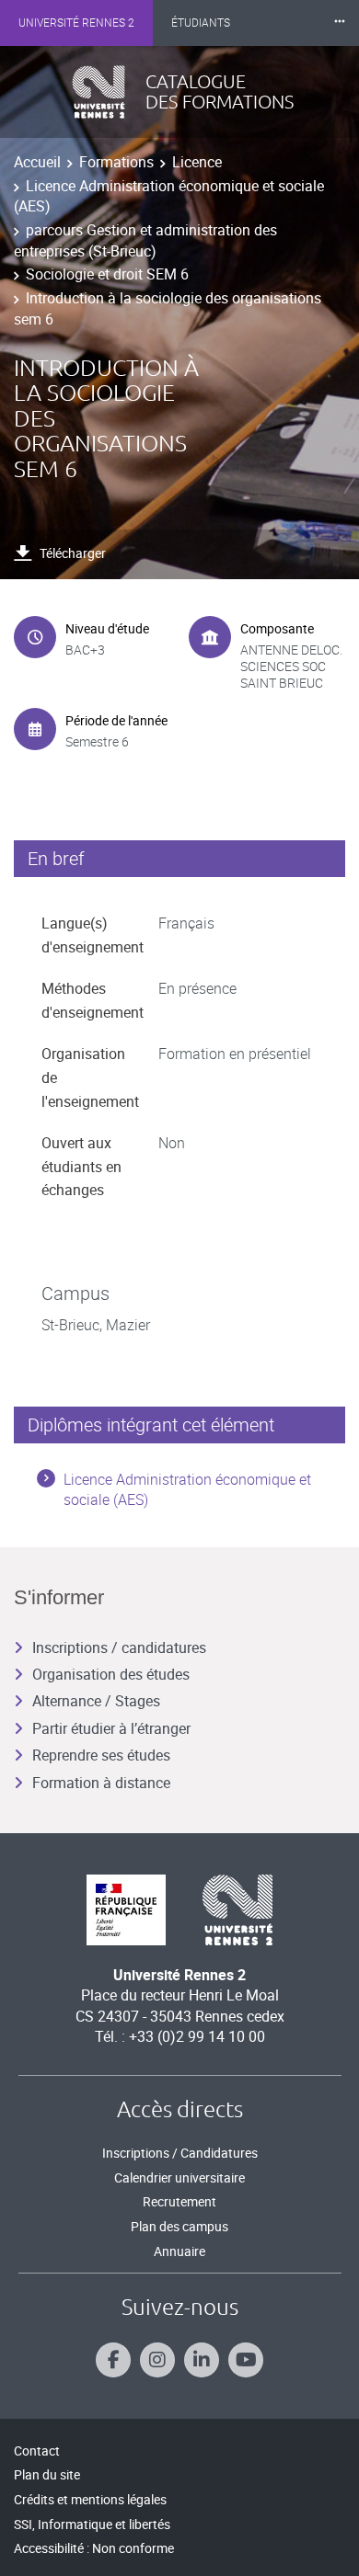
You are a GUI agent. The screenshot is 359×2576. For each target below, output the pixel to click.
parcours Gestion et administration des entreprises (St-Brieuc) (145, 240)
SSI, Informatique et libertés (92, 2524)
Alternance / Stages (96, 1701)
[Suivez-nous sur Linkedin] (202, 2360)
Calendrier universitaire (179, 2177)
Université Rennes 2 (76, 23)
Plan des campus (179, 2226)
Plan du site (47, 2474)
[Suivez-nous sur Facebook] (113, 2360)
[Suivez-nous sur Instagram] (157, 2360)
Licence (197, 162)
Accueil (37, 162)
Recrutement (179, 2201)
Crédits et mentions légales (90, 2499)
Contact (37, 2451)
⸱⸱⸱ (340, 23)
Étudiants (201, 23)
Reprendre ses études (101, 1755)
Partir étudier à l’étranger (111, 1728)
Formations (116, 162)
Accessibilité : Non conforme (94, 2548)
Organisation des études (111, 1674)
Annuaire (179, 2251)
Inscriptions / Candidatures (180, 2153)
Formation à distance (101, 1783)
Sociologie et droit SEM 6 (107, 274)
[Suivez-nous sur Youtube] (246, 2360)
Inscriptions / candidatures (119, 1647)
